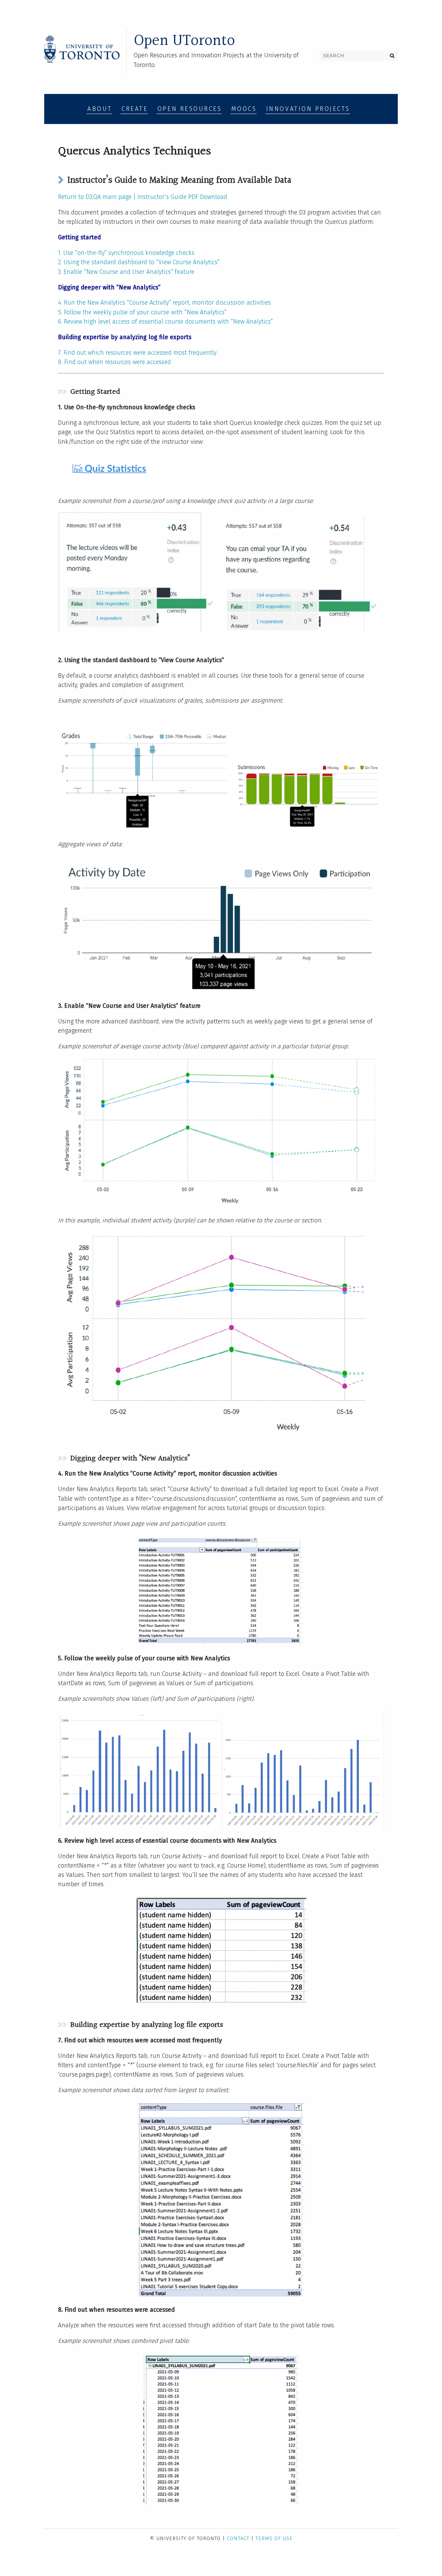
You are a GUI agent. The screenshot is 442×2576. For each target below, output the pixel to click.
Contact (238, 2538)
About (100, 109)
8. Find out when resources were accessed (114, 362)
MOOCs (244, 109)
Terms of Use (274, 2538)
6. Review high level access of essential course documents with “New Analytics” (165, 322)
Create (135, 109)
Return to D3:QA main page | (98, 197)
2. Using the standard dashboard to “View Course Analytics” (139, 262)
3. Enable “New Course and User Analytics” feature (126, 272)
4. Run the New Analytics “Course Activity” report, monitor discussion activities (164, 303)
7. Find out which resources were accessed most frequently (137, 353)
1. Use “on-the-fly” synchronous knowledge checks (126, 253)
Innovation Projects (308, 109)
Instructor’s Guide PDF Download (182, 197)
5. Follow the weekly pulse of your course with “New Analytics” (142, 312)
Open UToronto (184, 41)
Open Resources (190, 109)
